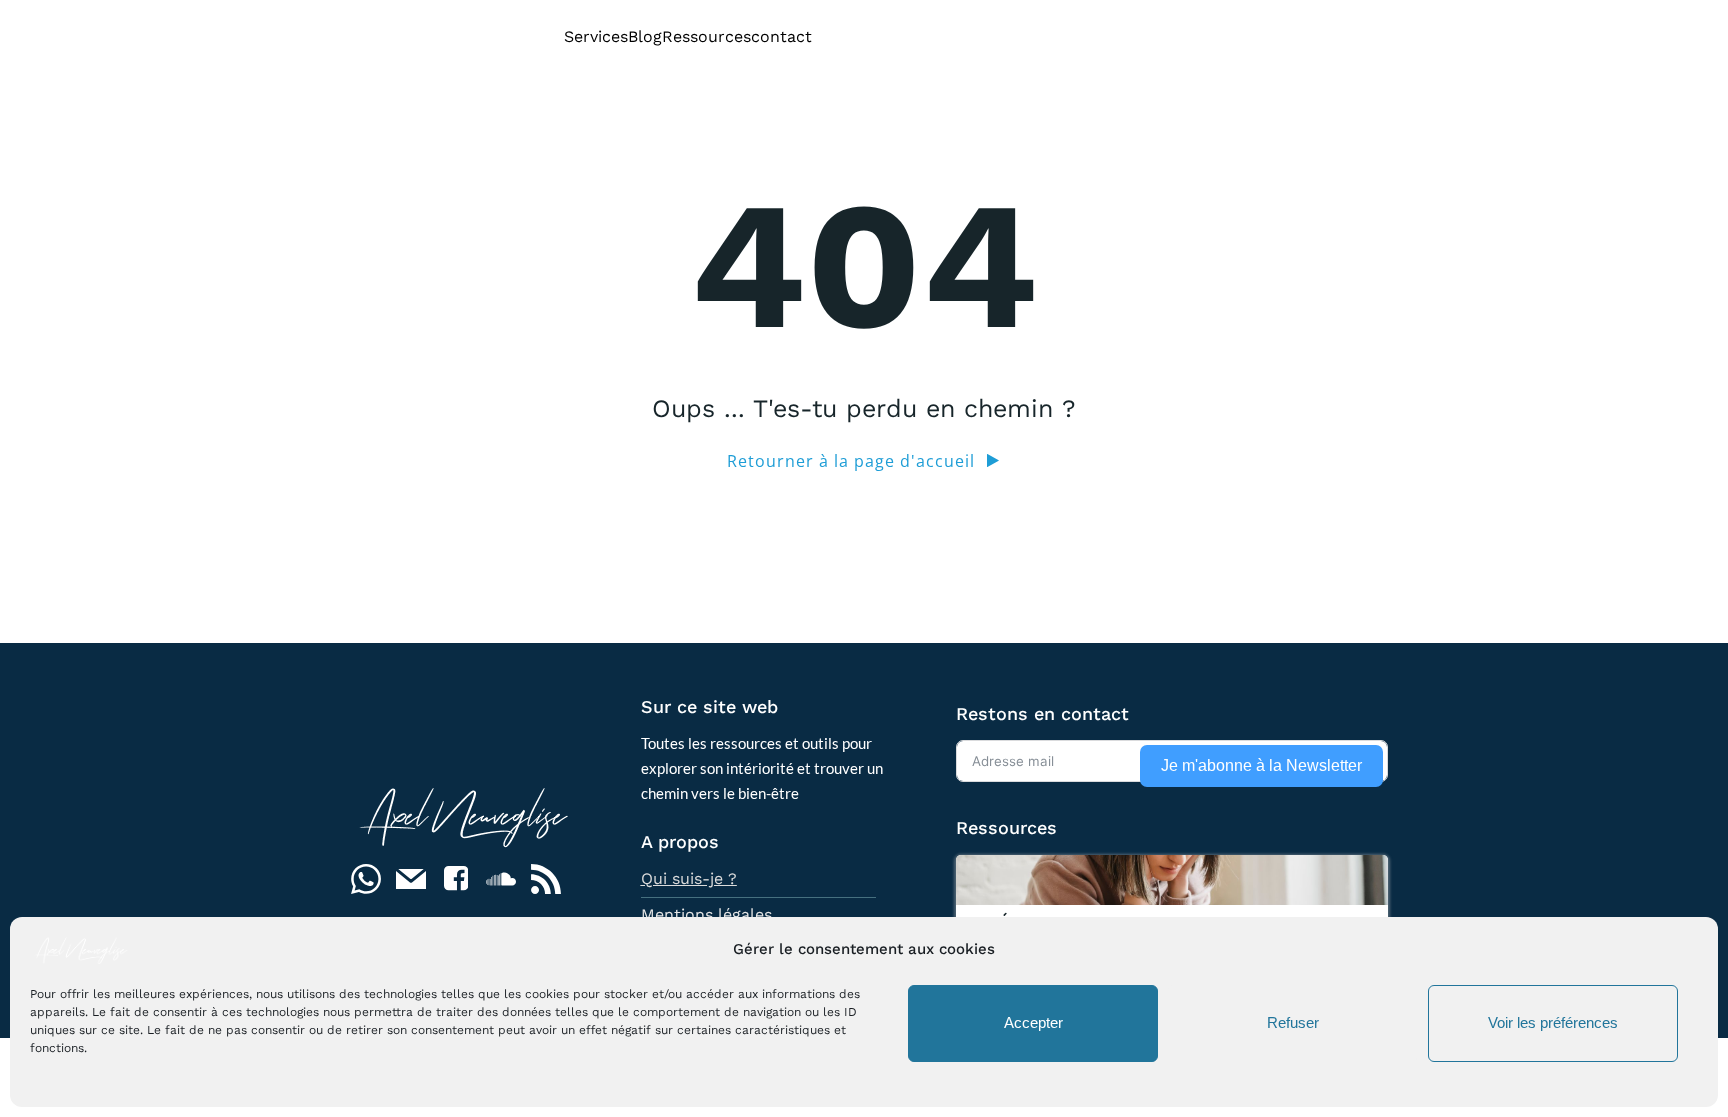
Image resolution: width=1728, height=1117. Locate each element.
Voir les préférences (1553, 1023)
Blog (645, 36)
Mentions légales (706, 914)
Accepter (1033, 1023)
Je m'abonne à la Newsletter (1261, 765)
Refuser (1293, 1023)
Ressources (706, 36)
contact (781, 36)
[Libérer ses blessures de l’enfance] (1172, 877)
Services (596, 36)
